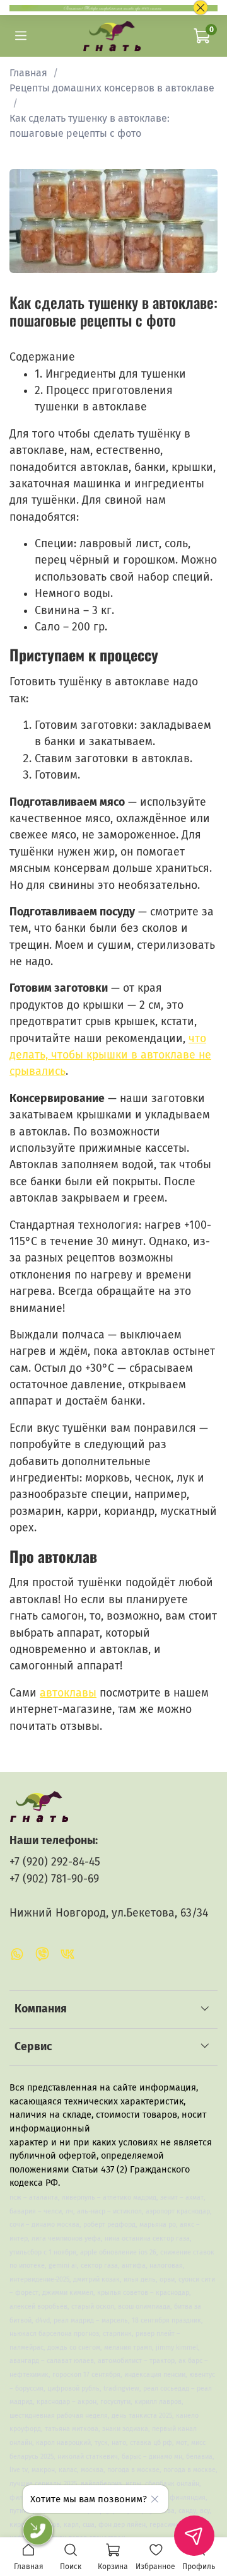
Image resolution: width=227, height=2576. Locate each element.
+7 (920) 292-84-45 (55, 1862)
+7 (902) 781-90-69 (54, 1879)
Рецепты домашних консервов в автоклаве (112, 88)
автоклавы (68, 1693)
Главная (28, 73)
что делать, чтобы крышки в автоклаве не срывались (110, 1055)
